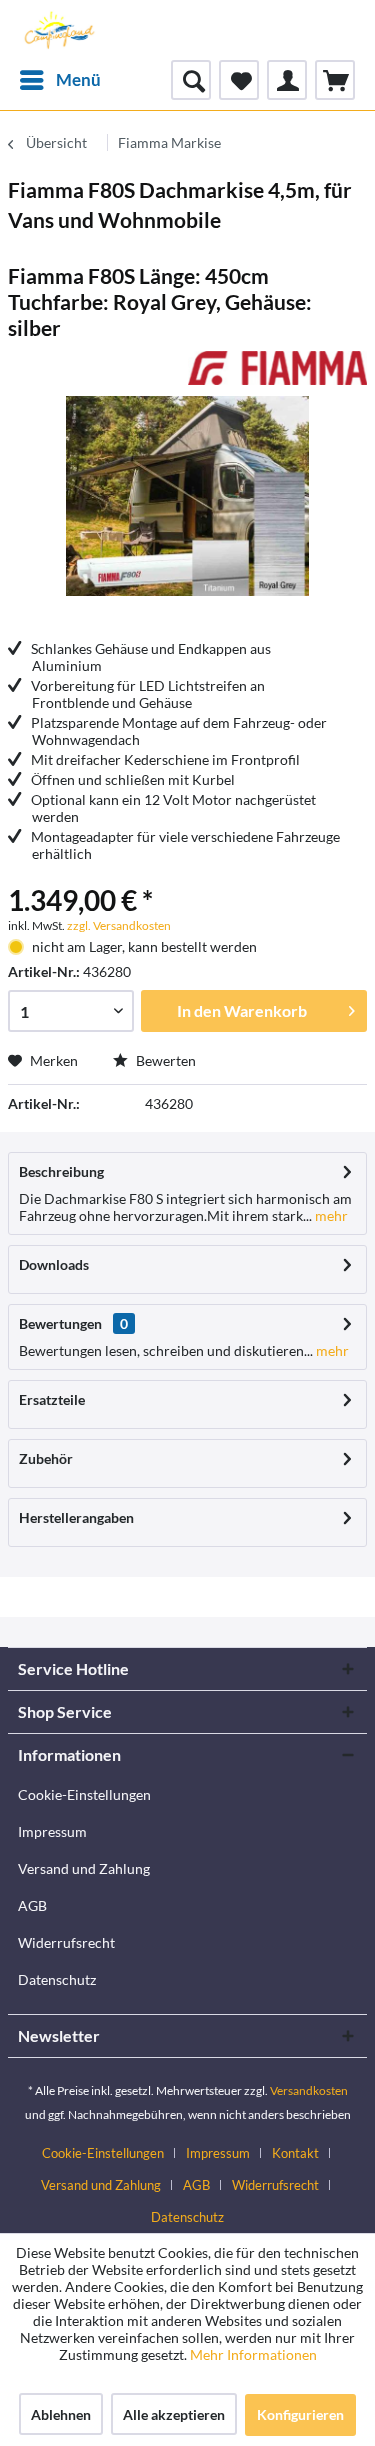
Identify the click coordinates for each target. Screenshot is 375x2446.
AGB (32, 1905)
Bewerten (164, 1060)
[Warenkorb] (335, 80)
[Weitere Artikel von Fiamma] (278, 368)
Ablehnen (61, 2414)
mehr (330, 1215)
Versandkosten (309, 2090)
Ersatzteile (52, 1399)
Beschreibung (61, 1171)
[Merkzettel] (239, 80)
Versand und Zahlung (84, 1868)
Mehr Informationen (253, 2354)
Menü (78, 79)
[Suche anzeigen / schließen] (191, 80)
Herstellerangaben (76, 1517)
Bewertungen (60, 1323)
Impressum (52, 1831)
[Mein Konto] (287, 80)
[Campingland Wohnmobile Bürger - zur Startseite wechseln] (58, 30)
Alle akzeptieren (174, 2414)
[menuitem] (59, 80)
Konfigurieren (300, 2414)
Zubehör (46, 1458)
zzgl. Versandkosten (119, 925)
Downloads (54, 1264)
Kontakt (295, 2153)
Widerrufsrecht (66, 1942)
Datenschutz (57, 1979)
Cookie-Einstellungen (84, 1794)
